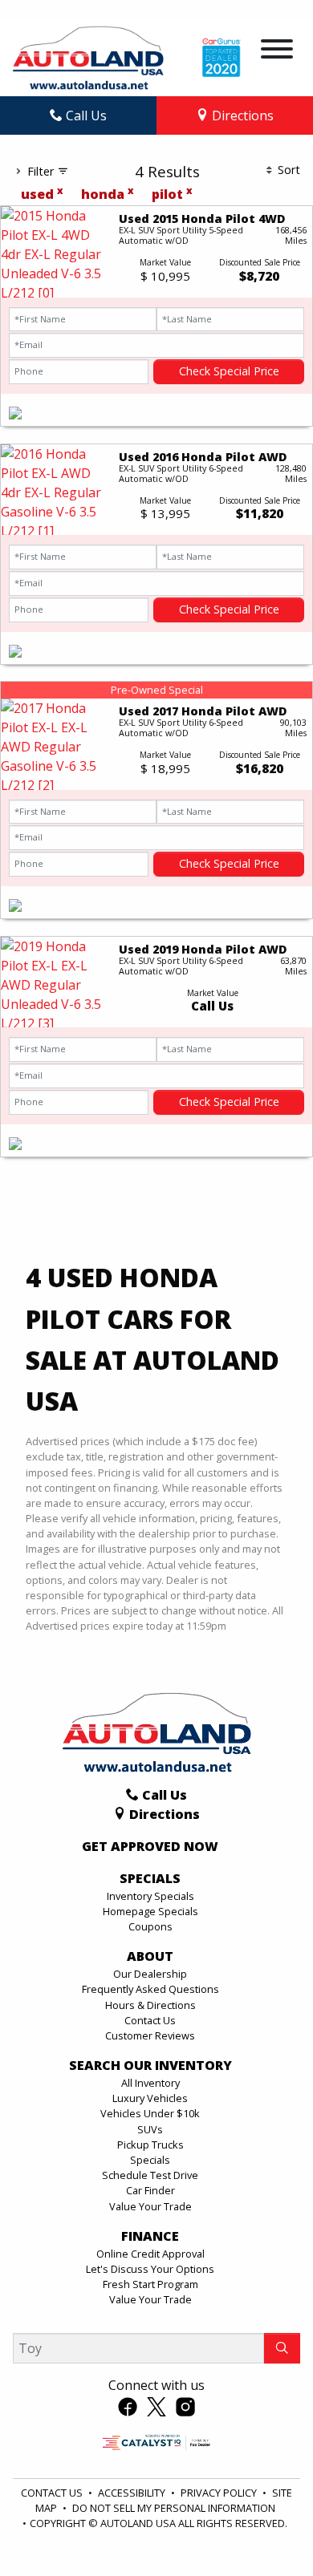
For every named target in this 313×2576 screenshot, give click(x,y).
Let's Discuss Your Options (150, 2269)
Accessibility (133, 2493)
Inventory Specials (150, 1896)
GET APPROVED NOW (150, 1847)
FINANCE (150, 2237)
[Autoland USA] (88, 56)
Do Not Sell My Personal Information (174, 2508)
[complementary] (265, 2528)
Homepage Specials (150, 1911)
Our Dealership (150, 1974)
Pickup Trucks (150, 2145)
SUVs (150, 2129)
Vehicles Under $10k (150, 2113)
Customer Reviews (150, 2035)
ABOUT (150, 1957)
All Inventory (150, 2083)
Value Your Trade (150, 2206)
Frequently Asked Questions (150, 1989)
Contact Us (150, 2020)
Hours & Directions (150, 2005)
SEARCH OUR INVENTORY (150, 2066)
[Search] (282, 2348)
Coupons (150, 1926)
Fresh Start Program (150, 2284)
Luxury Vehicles (150, 2098)
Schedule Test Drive (150, 2175)
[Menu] (277, 51)
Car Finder (150, 2190)
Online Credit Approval (150, 2254)
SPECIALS (150, 1879)
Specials (150, 2160)
